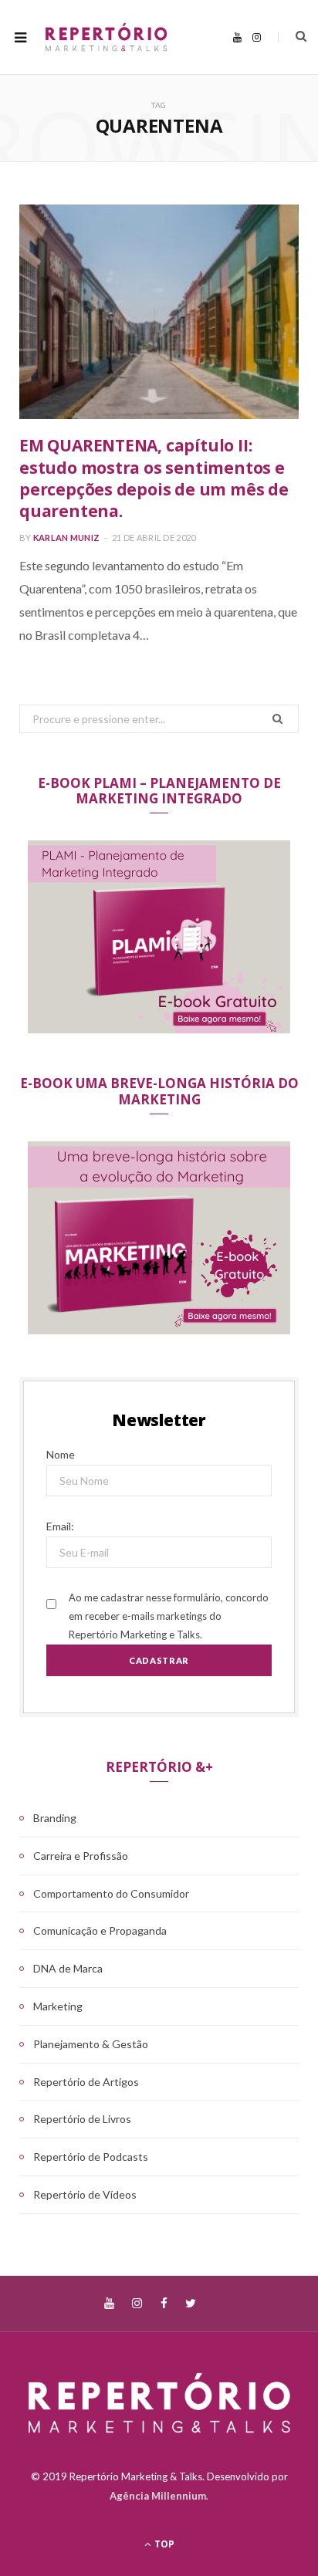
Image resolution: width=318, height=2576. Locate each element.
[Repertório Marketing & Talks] (106, 37)
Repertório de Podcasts (91, 2157)
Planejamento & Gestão (91, 2044)
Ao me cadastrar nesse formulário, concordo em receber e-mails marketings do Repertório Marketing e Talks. (169, 1616)
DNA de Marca (68, 1968)
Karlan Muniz (66, 538)
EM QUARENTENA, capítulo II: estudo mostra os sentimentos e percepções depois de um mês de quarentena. (154, 478)
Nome (61, 1454)
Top (163, 2544)
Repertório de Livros (82, 2119)
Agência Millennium (158, 2496)
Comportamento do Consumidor (111, 1893)
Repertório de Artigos (86, 2082)
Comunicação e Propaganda (100, 1930)
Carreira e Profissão (81, 1856)
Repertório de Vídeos (85, 2194)
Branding (55, 1818)
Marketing (58, 2006)
